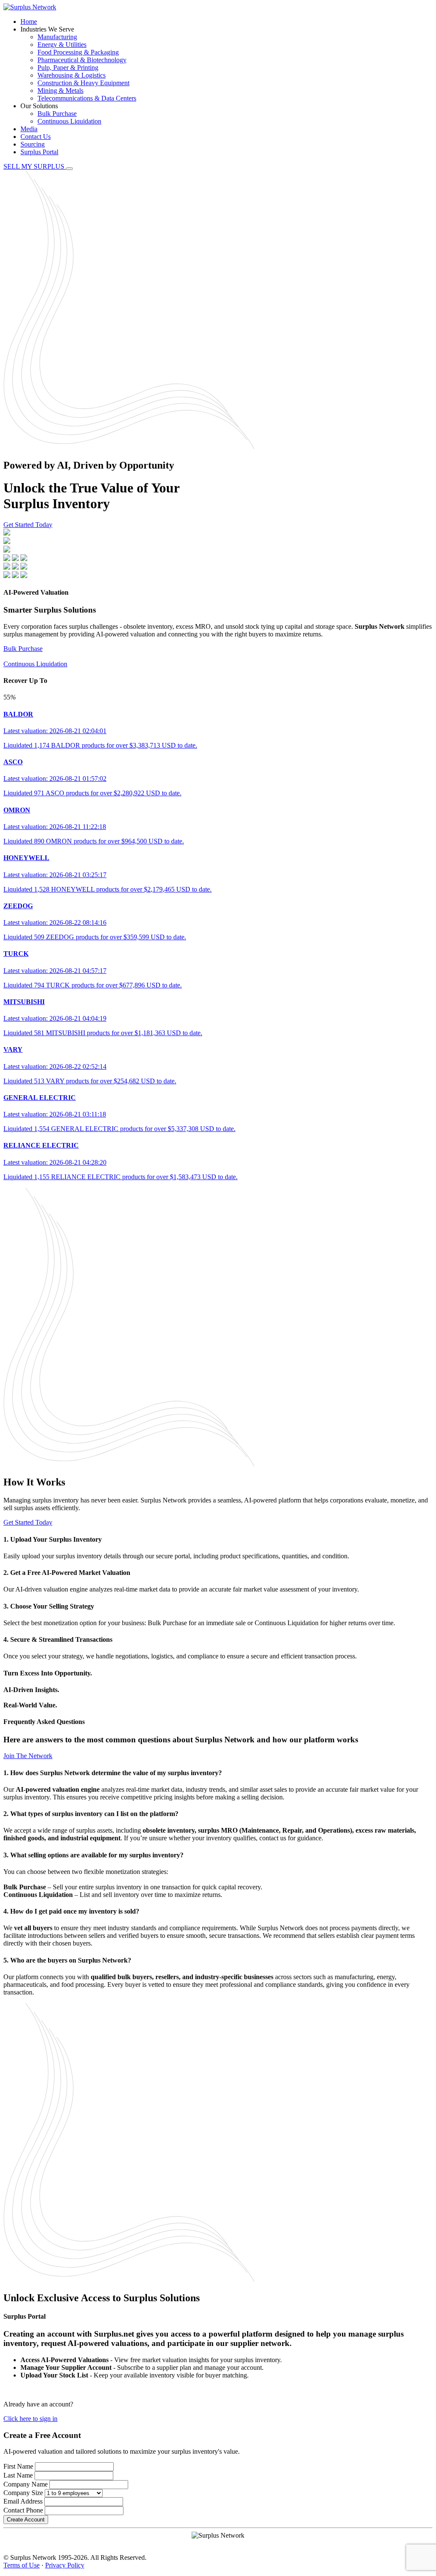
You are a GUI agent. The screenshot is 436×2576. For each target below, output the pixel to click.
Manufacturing (57, 37)
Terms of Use (22, 2565)
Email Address (23, 2501)
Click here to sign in (30, 2419)
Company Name (26, 2484)
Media (29, 129)
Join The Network (28, 1756)
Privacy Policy (65, 2565)
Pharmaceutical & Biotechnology (82, 60)
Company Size (23, 2493)
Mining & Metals (60, 91)
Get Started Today (28, 525)
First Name (18, 2466)
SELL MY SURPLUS (35, 166)
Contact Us (36, 137)
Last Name (18, 2475)
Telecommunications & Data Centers (87, 98)
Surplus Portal (39, 152)
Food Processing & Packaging (78, 52)
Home (29, 22)
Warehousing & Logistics (72, 75)
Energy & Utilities (62, 45)
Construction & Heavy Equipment (83, 83)
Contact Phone (23, 2510)
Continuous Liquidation (69, 121)
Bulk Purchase (57, 114)
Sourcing (33, 144)
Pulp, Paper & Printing (68, 68)
